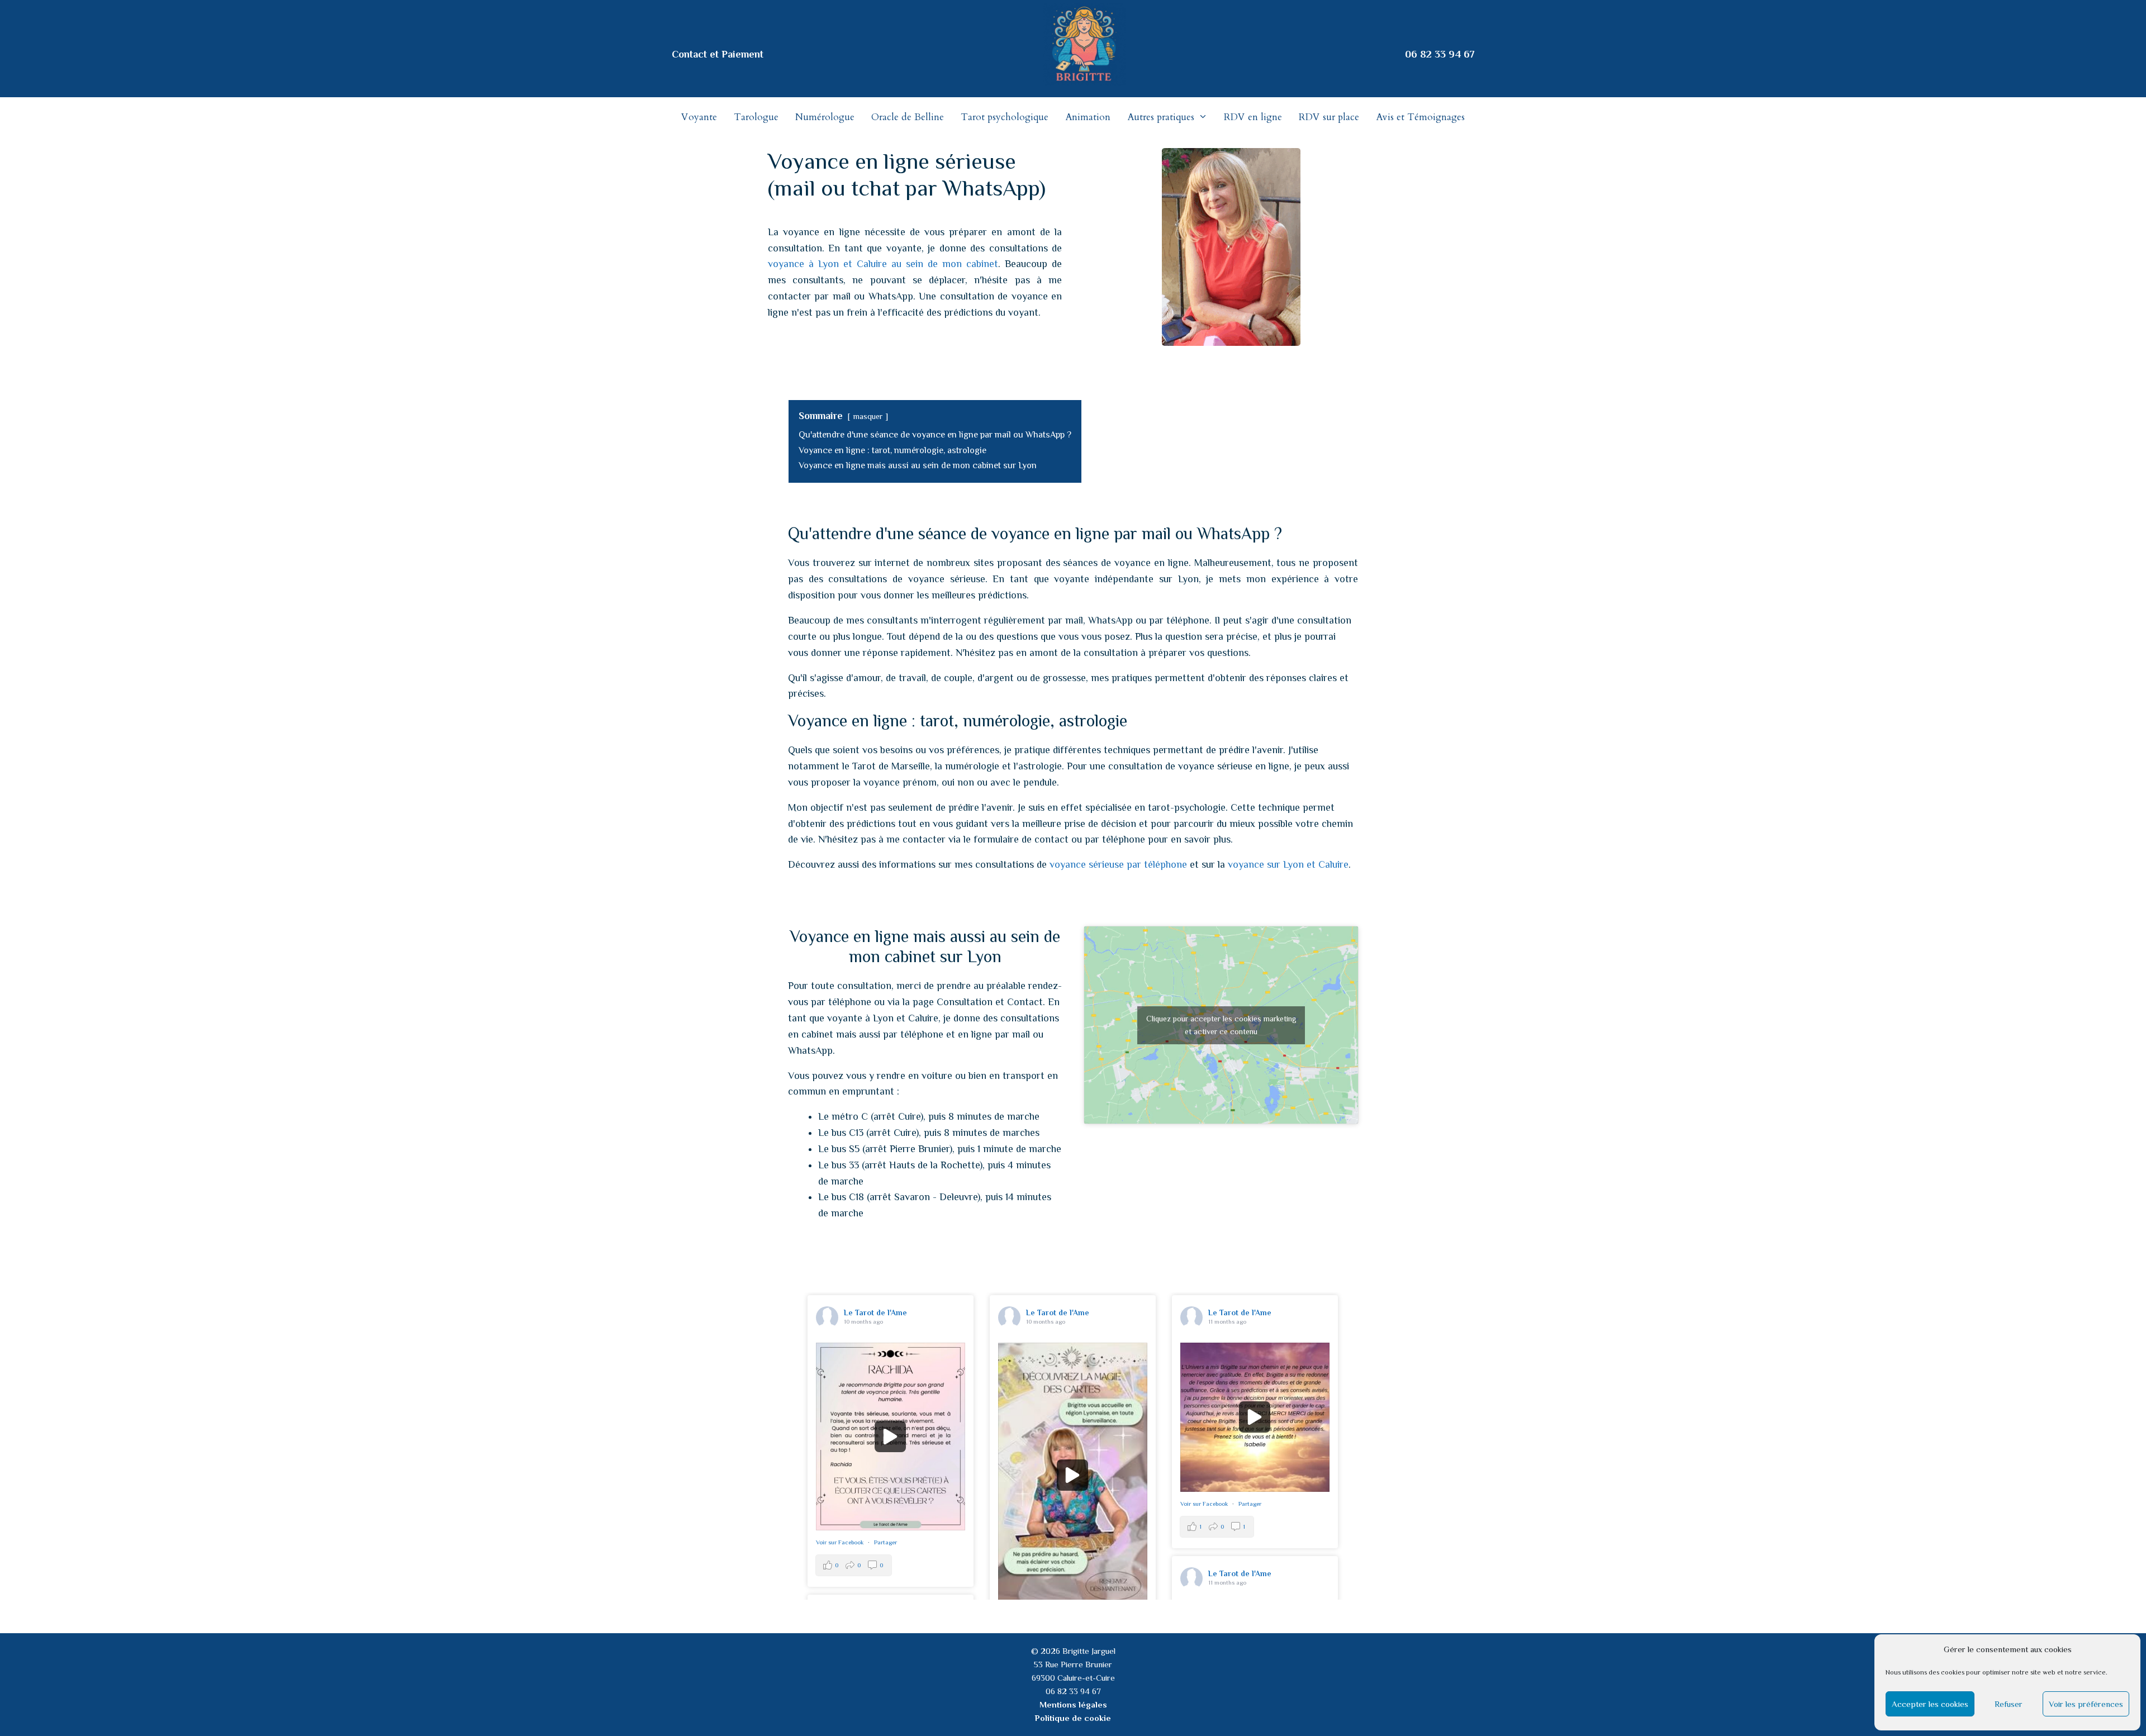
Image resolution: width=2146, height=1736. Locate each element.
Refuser (2009, 1704)
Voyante (699, 117)
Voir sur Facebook (841, 1542)
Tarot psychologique (1005, 117)
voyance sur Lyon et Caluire (1288, 864)
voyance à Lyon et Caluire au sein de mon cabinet (883, 264)
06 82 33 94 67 (1440, 54)
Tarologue (756, 117)
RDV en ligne (1253, 117)
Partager (886, 1542)
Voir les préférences (2086, 1704)
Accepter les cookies (1930, 1704)
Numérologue (825, 117)
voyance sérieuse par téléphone (1118, 864)
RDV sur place (1329, 117)
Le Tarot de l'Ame (875, 1312)
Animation (1088, 117)
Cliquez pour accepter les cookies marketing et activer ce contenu (1221, 1025)
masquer (868, 416)
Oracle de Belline (908, 117)
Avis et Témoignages (1420, 117)
